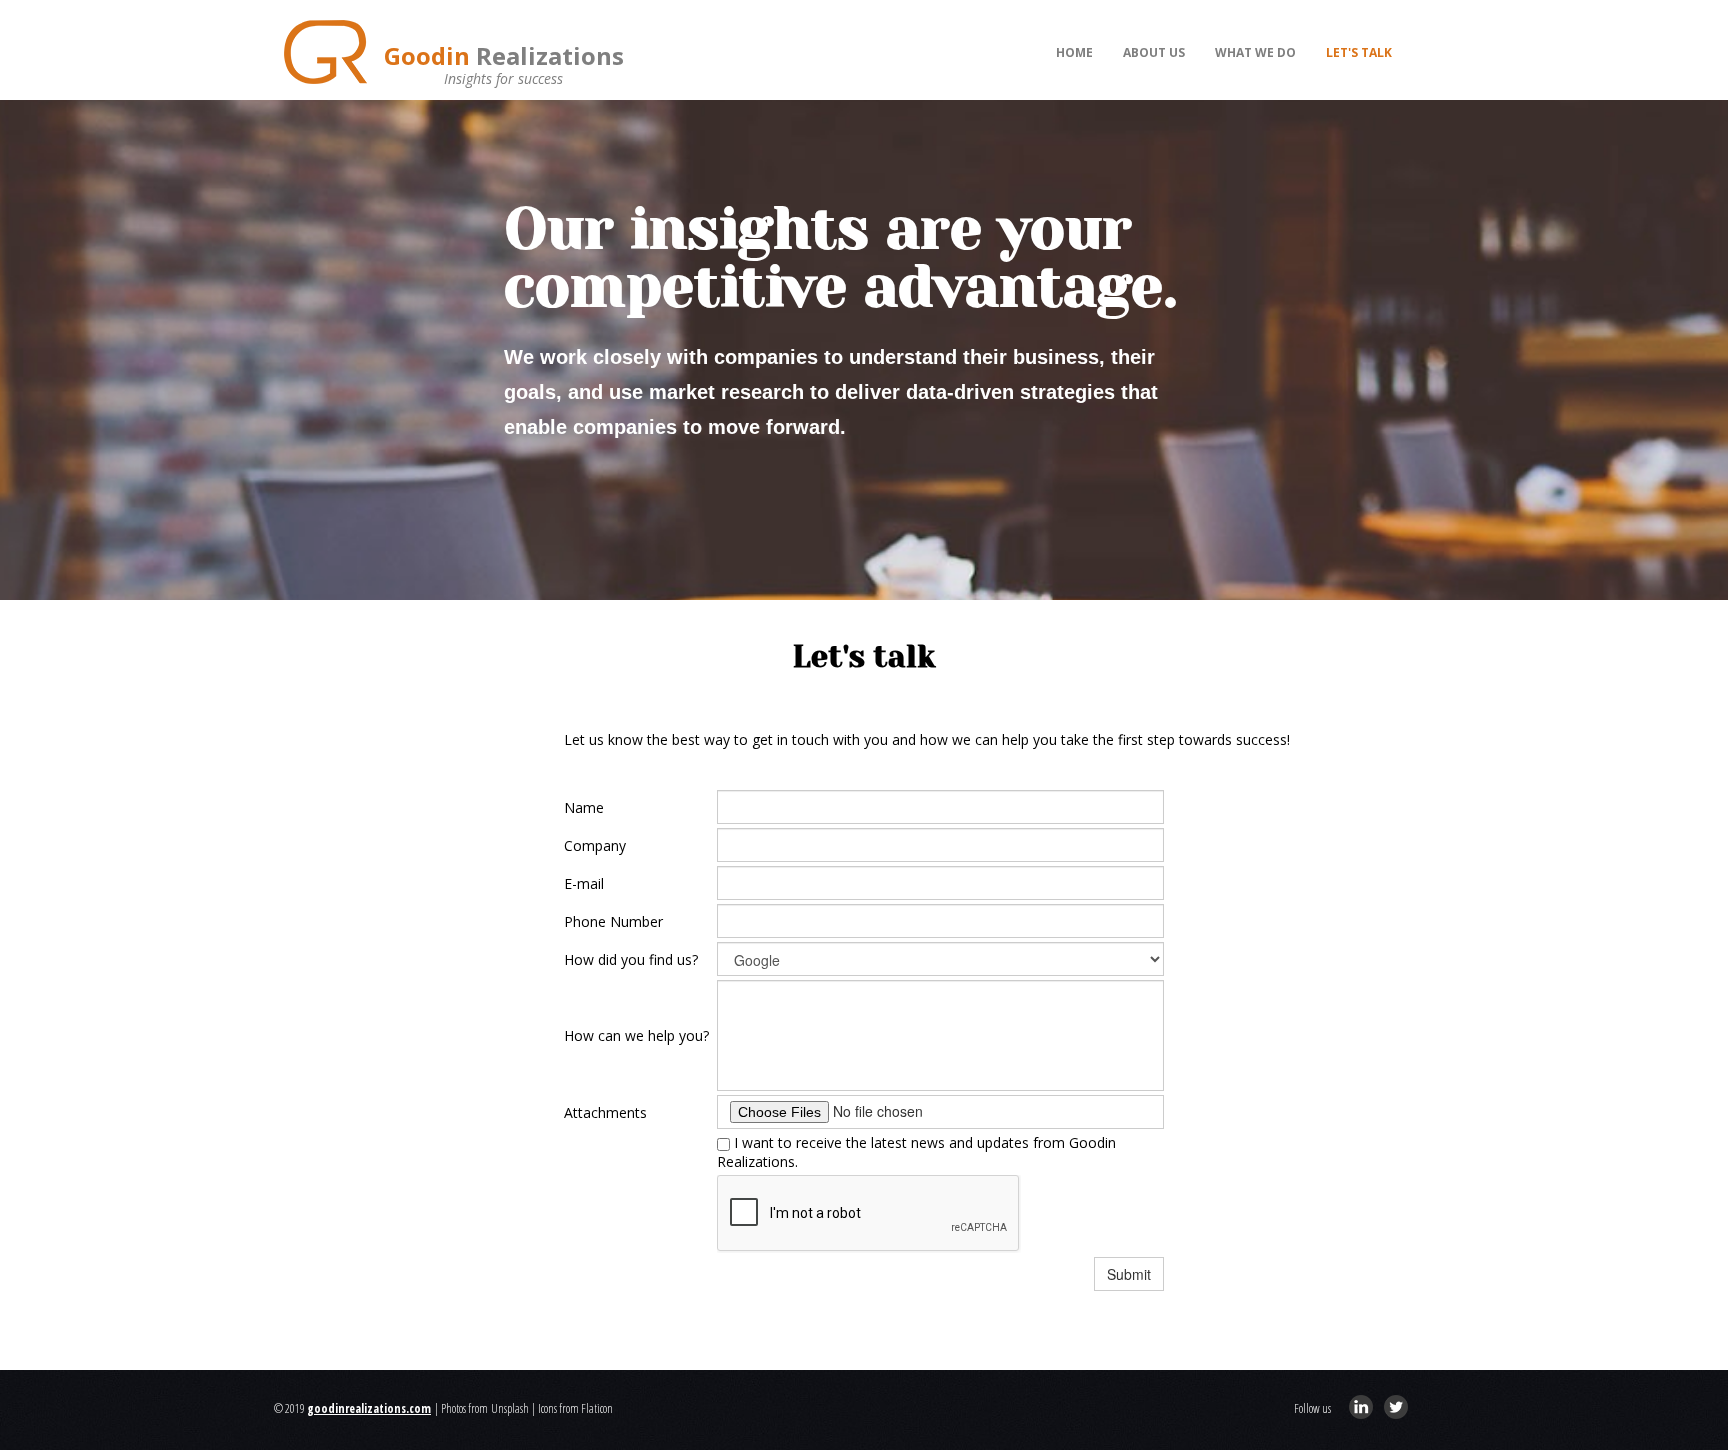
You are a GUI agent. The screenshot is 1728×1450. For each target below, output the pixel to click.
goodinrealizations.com (369, 1408)
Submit (1129, 1274)
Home (1074, 52)
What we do (1255, 52)
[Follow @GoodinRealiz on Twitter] (1396, 1407)
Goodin (504, 55)
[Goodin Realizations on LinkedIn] (1361, 1407)
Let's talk (1359, 52)
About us (1154, 52)
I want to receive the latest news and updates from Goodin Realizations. (916, 1152)
